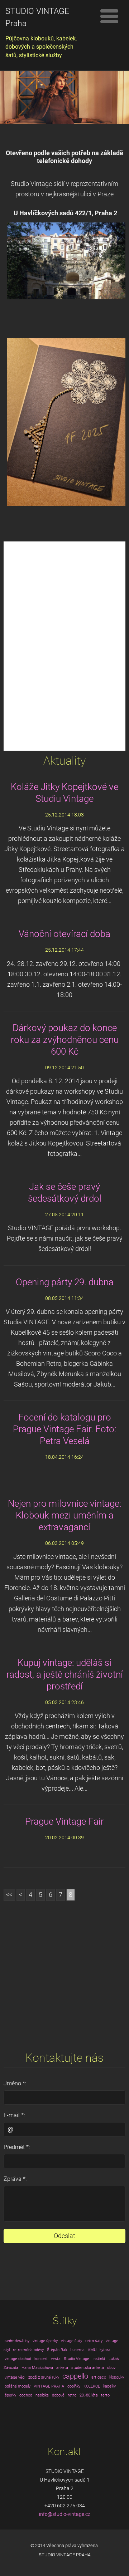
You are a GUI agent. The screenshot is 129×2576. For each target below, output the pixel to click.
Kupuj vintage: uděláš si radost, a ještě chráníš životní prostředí (65, 1674)
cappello (75, 2376)
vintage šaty (71, 2341)
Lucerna (77, 2350)
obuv (111, 2368)
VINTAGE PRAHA (49, 2386)
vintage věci (15, 2377)
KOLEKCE (92, 2386)
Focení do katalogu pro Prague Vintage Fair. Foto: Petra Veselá (64, 1429)
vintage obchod (18, 2359)
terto (105, 2395)
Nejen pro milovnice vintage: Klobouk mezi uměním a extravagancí (64, 1515)
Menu (109, 16)
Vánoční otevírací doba (64, 934)
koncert (41, 2359)
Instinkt (99, 2359)
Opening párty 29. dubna (65, 1282)
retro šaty (94, 2341)
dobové (58, 2395)
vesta (56, 2359)
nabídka (42, 2395)
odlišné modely (18, 2386)
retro (72, 2395)
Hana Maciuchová (37, 2368)
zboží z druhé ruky (44, 2377)
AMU (92, 2350)
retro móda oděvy (28, 2350)
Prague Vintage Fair (64, 1821)
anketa (62, 2368)
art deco (99, 2377)
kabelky (109, 2386)
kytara (105, 2350)
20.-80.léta (89, 2395)
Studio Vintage (77, 2359)
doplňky (74, 2386)
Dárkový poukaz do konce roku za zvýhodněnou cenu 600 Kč (65, 1040)
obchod (26, 2395)
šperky (10, 2395)
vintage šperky (45, 2341)
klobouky (117, 2377)
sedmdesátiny (17, 2341)
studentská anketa (88, 2368)
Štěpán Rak (57, 2350)
